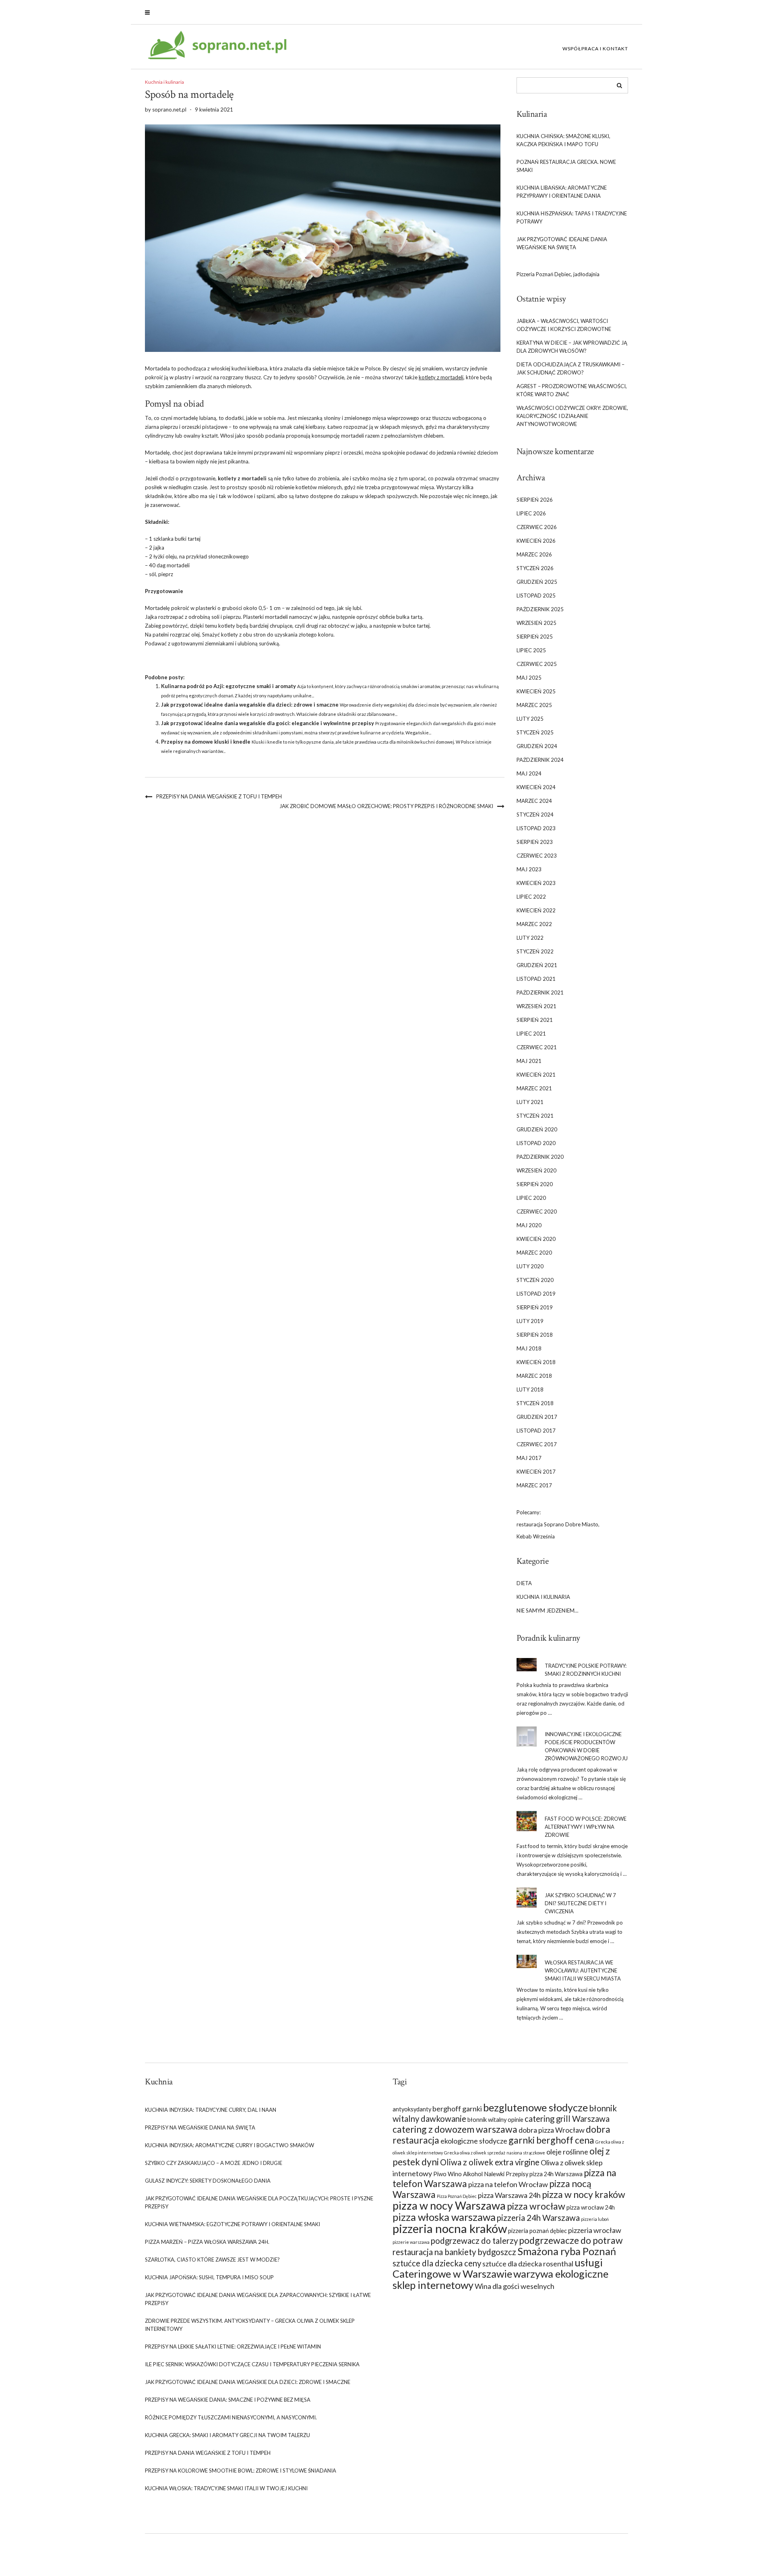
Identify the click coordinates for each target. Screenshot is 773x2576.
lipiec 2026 (531, 513)
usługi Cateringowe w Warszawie (498, 2268)
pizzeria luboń (595, 2219)
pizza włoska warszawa (444, 2217)
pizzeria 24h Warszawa (538, 2218)
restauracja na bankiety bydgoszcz (454, 2252)
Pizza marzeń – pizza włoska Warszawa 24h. (207, 2242)
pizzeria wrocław (595, 2230)
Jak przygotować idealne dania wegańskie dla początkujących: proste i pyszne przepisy (259, 2202)
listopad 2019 (536, 1294)
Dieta (524, 1583)
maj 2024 (529, 773)
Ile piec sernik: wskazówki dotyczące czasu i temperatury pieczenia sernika (252, 2364)
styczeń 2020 (535, 1280)
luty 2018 (530, 1389)
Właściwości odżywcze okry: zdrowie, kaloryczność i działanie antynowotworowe (572, 416)
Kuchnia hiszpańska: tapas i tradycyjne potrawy (572, 217)
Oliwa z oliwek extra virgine (490, 2162)
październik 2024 (540, 760)
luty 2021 (530, 1102)
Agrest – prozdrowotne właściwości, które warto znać (572, 390)
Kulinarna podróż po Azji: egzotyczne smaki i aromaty (228, 686)
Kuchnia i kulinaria (164, 82)
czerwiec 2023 (537, 856)
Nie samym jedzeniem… (547, 1611)
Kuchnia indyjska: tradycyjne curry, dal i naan (211, 2110)
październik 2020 (540, 1157)
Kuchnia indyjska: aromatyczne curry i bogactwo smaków (229, 2145)
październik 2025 (540, 609)
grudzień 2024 (537, 746)
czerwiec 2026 (537, 527)
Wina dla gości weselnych (515, 2286)
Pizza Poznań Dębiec (457, 2196)
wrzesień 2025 (536, 623)
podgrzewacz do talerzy (474, 2241)
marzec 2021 (534, 1088)
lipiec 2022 (531, 897)
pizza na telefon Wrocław (508, 2184)
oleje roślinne (567, 2152)
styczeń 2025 (535, 732)
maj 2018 (529, 1348)
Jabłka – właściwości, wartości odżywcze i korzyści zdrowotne (564, 325)
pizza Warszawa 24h (509, 2195)
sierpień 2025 (535, 637)
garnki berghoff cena (551, 2140)
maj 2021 (529, 1061)
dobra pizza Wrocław (552, 2130)
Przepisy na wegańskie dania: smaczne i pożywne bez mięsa (228, 2400)
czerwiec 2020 (537, 1212)
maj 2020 (529, 1225)
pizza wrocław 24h (591, 2207)
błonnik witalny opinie (495, 2120)
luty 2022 (530, 938)
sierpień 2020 (535, 1184)
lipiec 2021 (531, 1034)
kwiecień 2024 (536, 787)
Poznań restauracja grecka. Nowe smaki (566, 166)
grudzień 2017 (537, 1417)
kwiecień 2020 (536, 1239)
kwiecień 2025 (536, 691)
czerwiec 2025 (537, 664)
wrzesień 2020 (536, 1170)
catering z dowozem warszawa (455, 2129)
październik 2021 (540, 992)
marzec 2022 (534, 924)
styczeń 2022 (535, 951)
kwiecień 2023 (536, 883)
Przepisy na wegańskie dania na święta (200, 2127)
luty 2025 (530, 719)
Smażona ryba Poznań (567, 2251)
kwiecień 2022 (536, 910)
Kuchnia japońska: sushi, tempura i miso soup (209, 2277)
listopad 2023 (536, 828)
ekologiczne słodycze (474, 2141)
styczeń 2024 (535, 815)
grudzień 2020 (537, 1129)
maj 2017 (529, 1458)
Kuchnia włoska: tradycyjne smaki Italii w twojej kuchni (226, 2488)
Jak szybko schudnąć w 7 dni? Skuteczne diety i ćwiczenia (580, 1903)
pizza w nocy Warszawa (449, 2205)
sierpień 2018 (535, 1335)
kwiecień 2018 (536, 1362)
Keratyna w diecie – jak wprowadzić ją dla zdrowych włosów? (572, 347)
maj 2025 (529, 678)
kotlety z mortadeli (441, 377)
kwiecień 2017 (536, 1472)
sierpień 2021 (535, 1020)
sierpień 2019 (535, 1307)
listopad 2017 (536, 1431)
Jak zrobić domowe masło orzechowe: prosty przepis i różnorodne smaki (386, 806)
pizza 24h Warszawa (556, 2174)
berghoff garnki (457, 2109)
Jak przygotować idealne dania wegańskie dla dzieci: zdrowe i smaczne (250, 705)
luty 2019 (530, 1321)
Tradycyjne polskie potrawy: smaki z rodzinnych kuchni (586, 1670)
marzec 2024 (534, 801)
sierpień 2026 (535, 500)
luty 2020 (530, 1266)
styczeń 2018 (535, 1403)
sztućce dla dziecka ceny (437, 2263)
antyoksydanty (412, 2109)
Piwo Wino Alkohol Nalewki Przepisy (481, 2174)
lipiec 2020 (531, 1198)
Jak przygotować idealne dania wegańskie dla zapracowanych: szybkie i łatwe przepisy (258, 2299)
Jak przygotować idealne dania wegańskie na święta (562, 243)
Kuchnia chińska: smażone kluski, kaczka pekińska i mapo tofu (563, 140)
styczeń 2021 (535, 1116)
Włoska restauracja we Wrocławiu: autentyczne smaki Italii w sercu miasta (583, 1970)
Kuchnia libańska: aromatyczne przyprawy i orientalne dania (562, 192)
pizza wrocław (536, 2206)
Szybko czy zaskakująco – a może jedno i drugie (214, 2163)
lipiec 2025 (531, 650)
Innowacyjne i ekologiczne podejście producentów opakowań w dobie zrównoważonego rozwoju (586, 1746)
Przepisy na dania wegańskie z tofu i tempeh (219, 796)
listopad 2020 (536, 1143)
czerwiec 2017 (537, 1444)
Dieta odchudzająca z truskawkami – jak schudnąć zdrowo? (570, 368)
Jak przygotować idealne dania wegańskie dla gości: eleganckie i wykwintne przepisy (268, 723)
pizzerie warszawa (411, 2242)
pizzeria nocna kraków (450, 2228)
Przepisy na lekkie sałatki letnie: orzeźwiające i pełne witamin (233, 2347)
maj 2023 (529, 869)
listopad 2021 (536, 979)
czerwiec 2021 (537, 1047)
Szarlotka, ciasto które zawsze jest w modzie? (212, 2260)
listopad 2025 (536, 595)
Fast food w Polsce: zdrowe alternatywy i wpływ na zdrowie (586, 1827)
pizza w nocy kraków (584, 2194)
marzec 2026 (534, 554)
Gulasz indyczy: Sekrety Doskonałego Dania (208, 2181)
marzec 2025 (534, 705)
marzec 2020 (534, 1253)
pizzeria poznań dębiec (537, 2231)
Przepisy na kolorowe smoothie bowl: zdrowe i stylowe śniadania (241, 2471)
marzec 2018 (534, 1376)
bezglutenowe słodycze (535, 2107)
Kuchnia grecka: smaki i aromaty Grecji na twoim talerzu (227, 2435)
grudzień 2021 (537, 965)
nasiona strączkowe (526, 2153)
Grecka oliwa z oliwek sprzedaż (475, 2153)
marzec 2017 (534, 1485)
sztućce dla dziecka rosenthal (528, 2264)
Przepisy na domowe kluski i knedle (206, 742)
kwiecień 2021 (536, 1075)
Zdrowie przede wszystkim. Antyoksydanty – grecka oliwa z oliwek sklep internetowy (250, 2325)
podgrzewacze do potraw (571, 2240)
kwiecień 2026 (536, 541)
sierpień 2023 (535, 842)
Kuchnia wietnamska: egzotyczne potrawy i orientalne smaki (233, 2224)
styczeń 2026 (535, 568)
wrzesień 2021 (536, 1006)
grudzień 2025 (537, 582)
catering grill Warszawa (567, 2119)
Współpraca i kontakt (595, 49)
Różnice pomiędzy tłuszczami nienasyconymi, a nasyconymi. (231, 2417)
